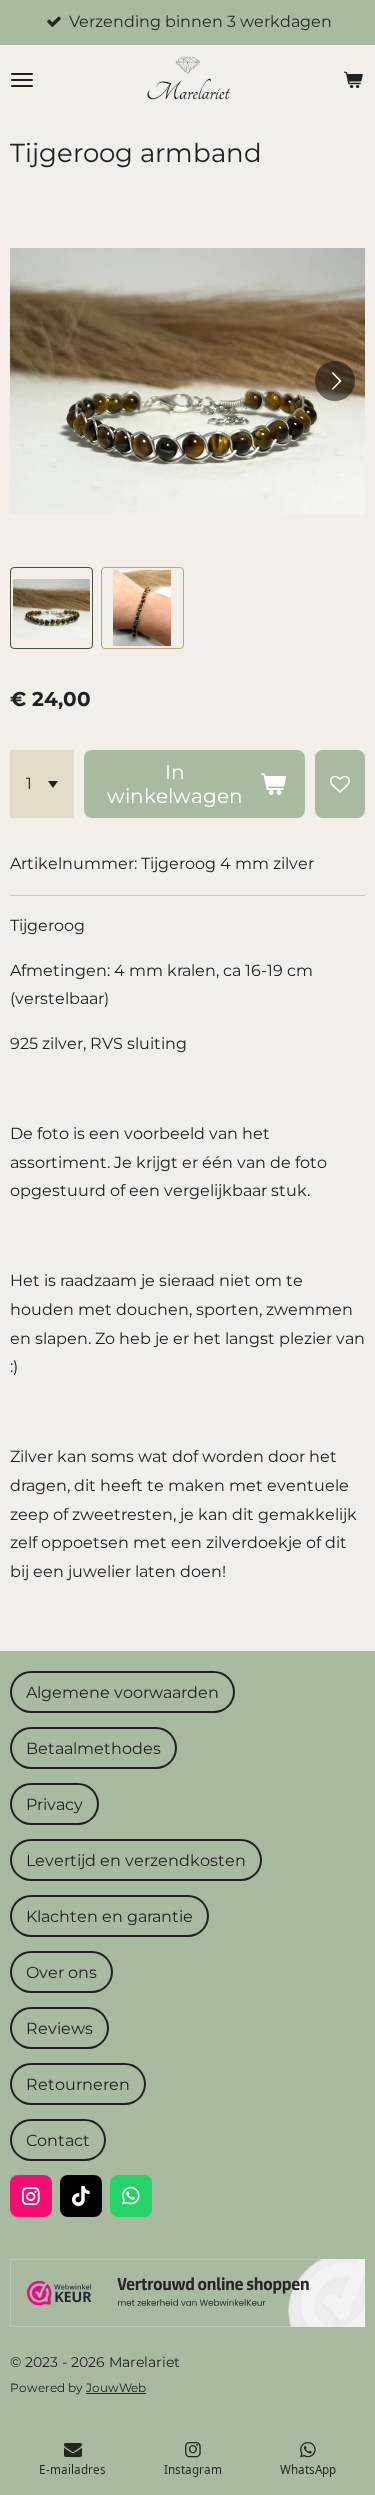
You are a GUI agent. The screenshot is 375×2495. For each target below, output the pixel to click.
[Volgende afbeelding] (335, 381)
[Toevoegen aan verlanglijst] (340, 784)
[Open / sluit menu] (22, 80)
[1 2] (42, 784)
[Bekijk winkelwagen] (353, 80)
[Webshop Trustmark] (187, 2322)
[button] (51, 608)
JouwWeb (116, 2388)
